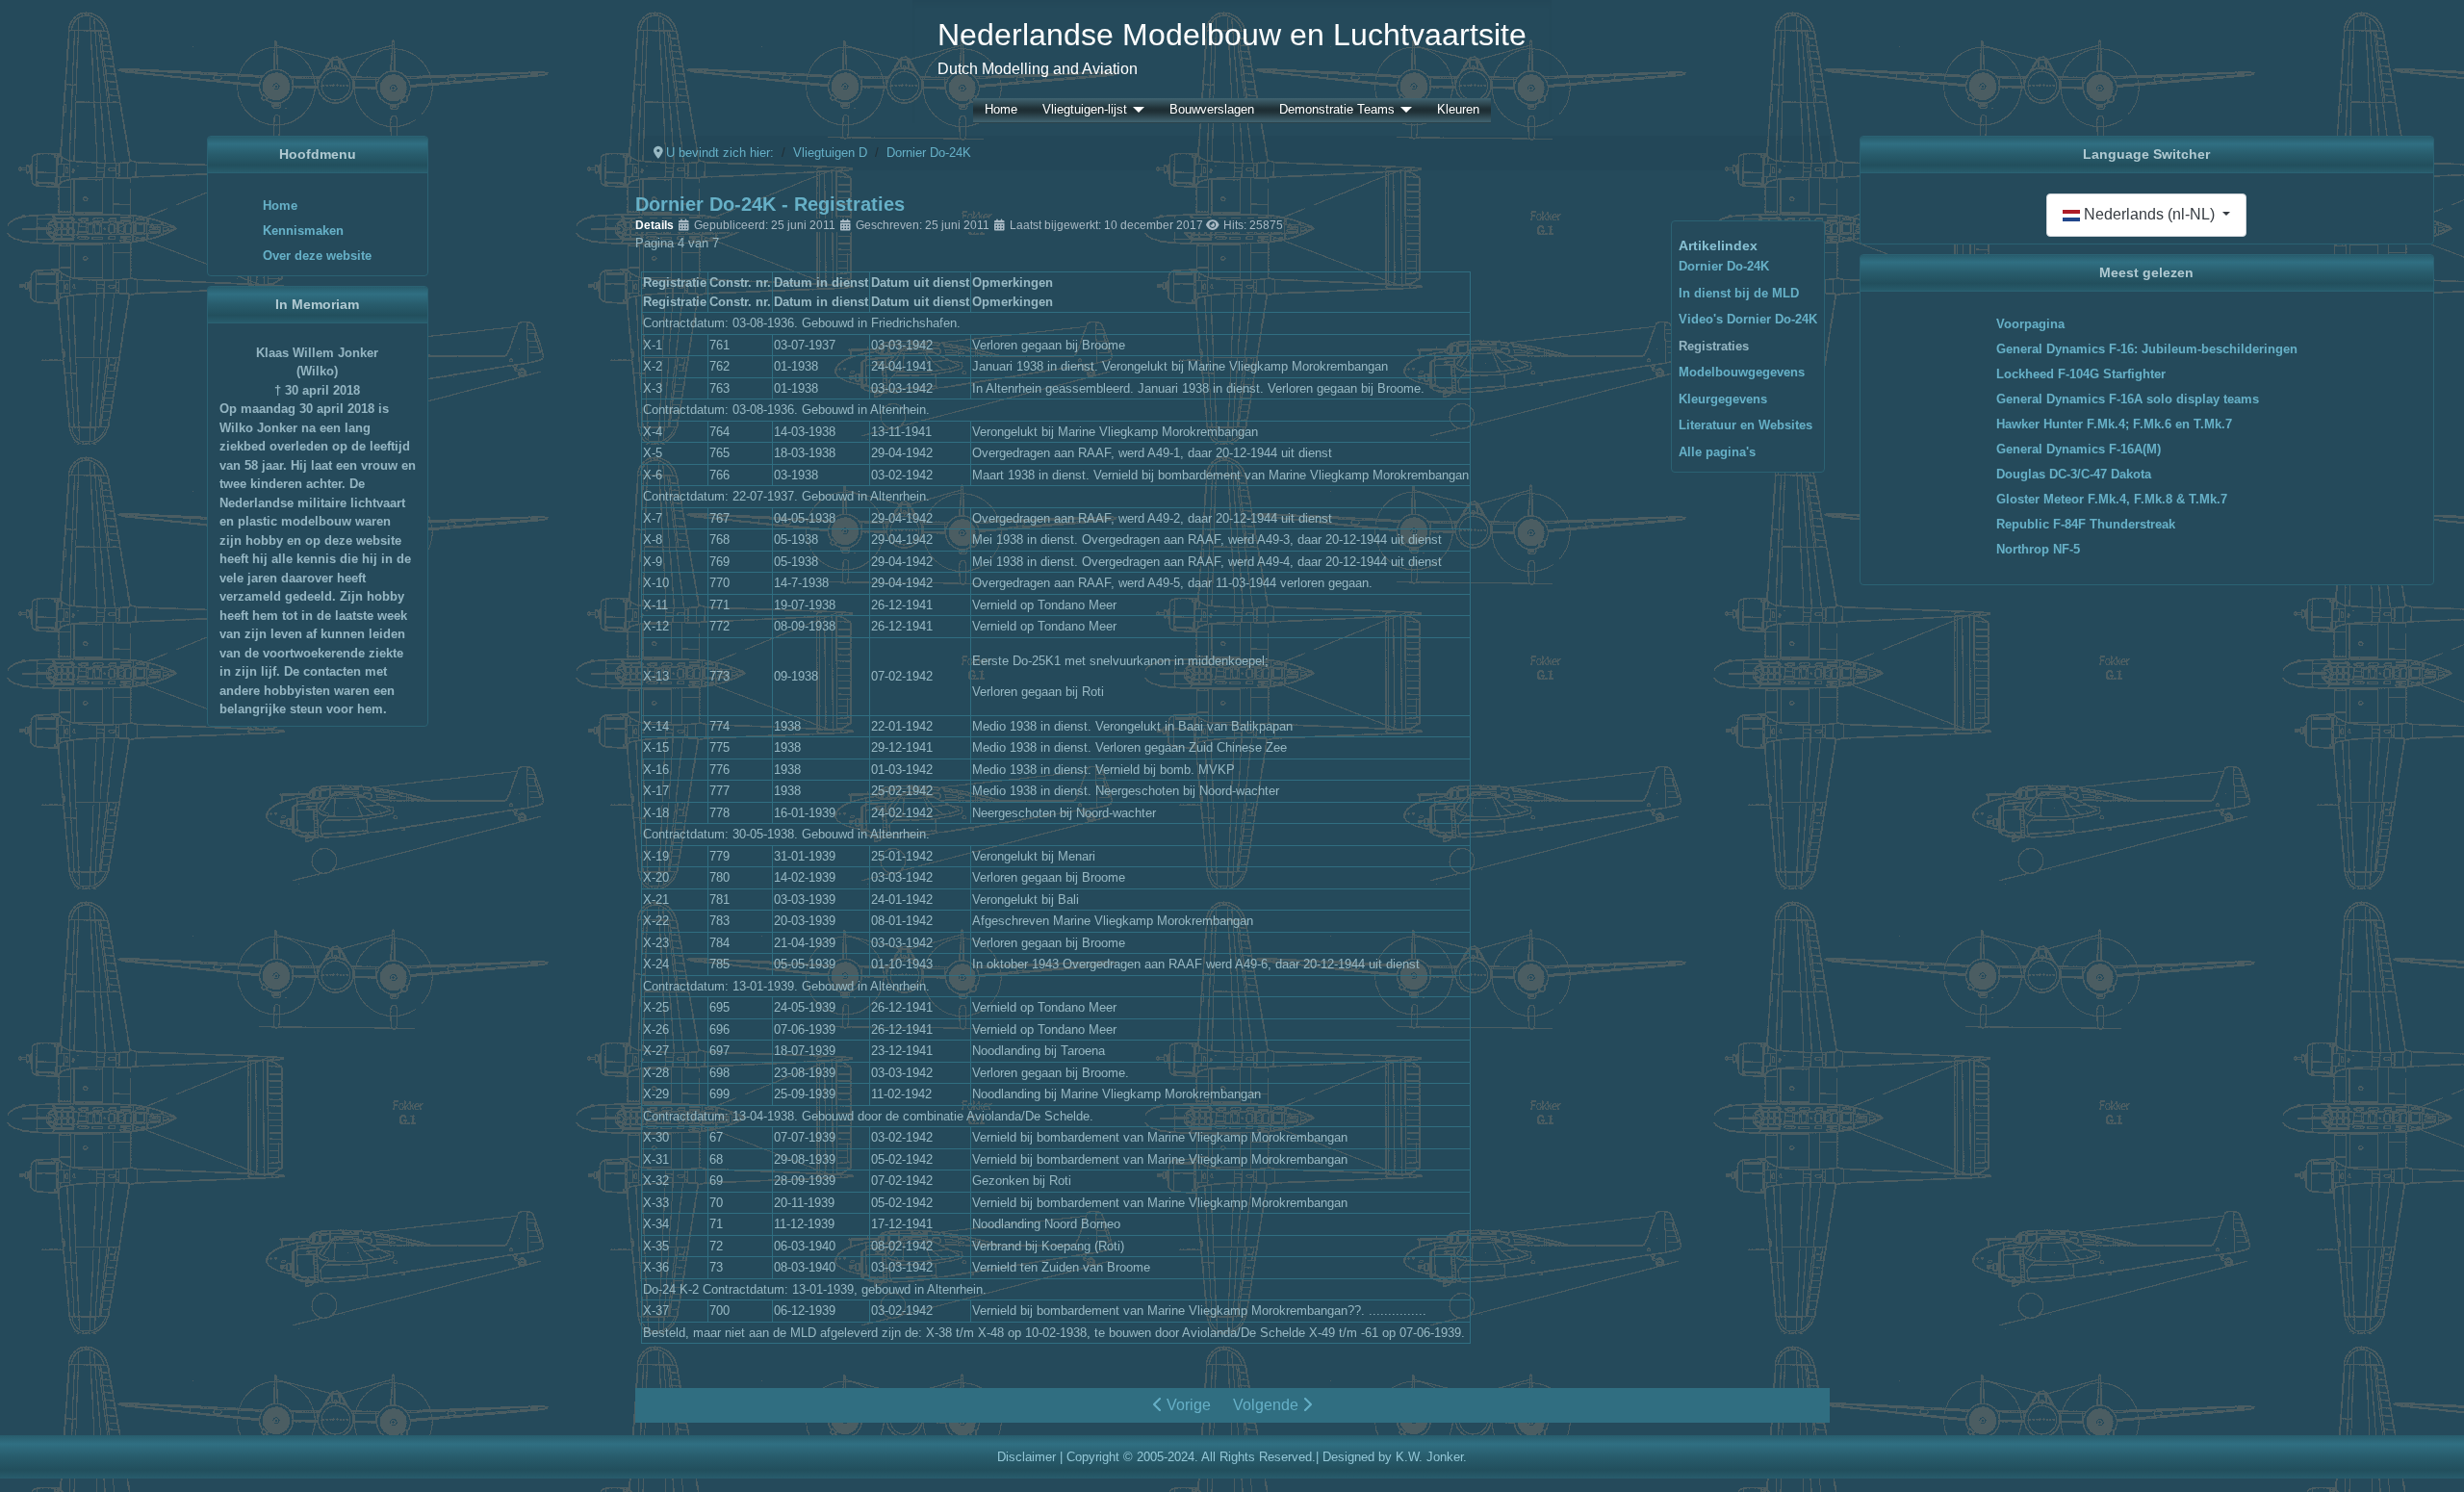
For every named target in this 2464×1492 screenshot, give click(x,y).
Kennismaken (303, 231)
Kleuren (1458, 110)
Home (1001, 110)
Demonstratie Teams (1337, 110)
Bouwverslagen (1212, 110)
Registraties (1714, 346)
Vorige (1187, 1405)
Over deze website (317, 256)
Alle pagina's (1717, 452)
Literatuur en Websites (1745, 425)
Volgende (1268, 1405)
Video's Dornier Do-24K (1748, 319)
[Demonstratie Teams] (1403, 110)
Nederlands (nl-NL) (2149, 214)
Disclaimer (1027, 1457)
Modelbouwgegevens (1742, 372)
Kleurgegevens (1723, 399)
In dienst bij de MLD (1739, 293)
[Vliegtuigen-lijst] (1136, 110)
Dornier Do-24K (1724, 266)
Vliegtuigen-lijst (1085, 110)
